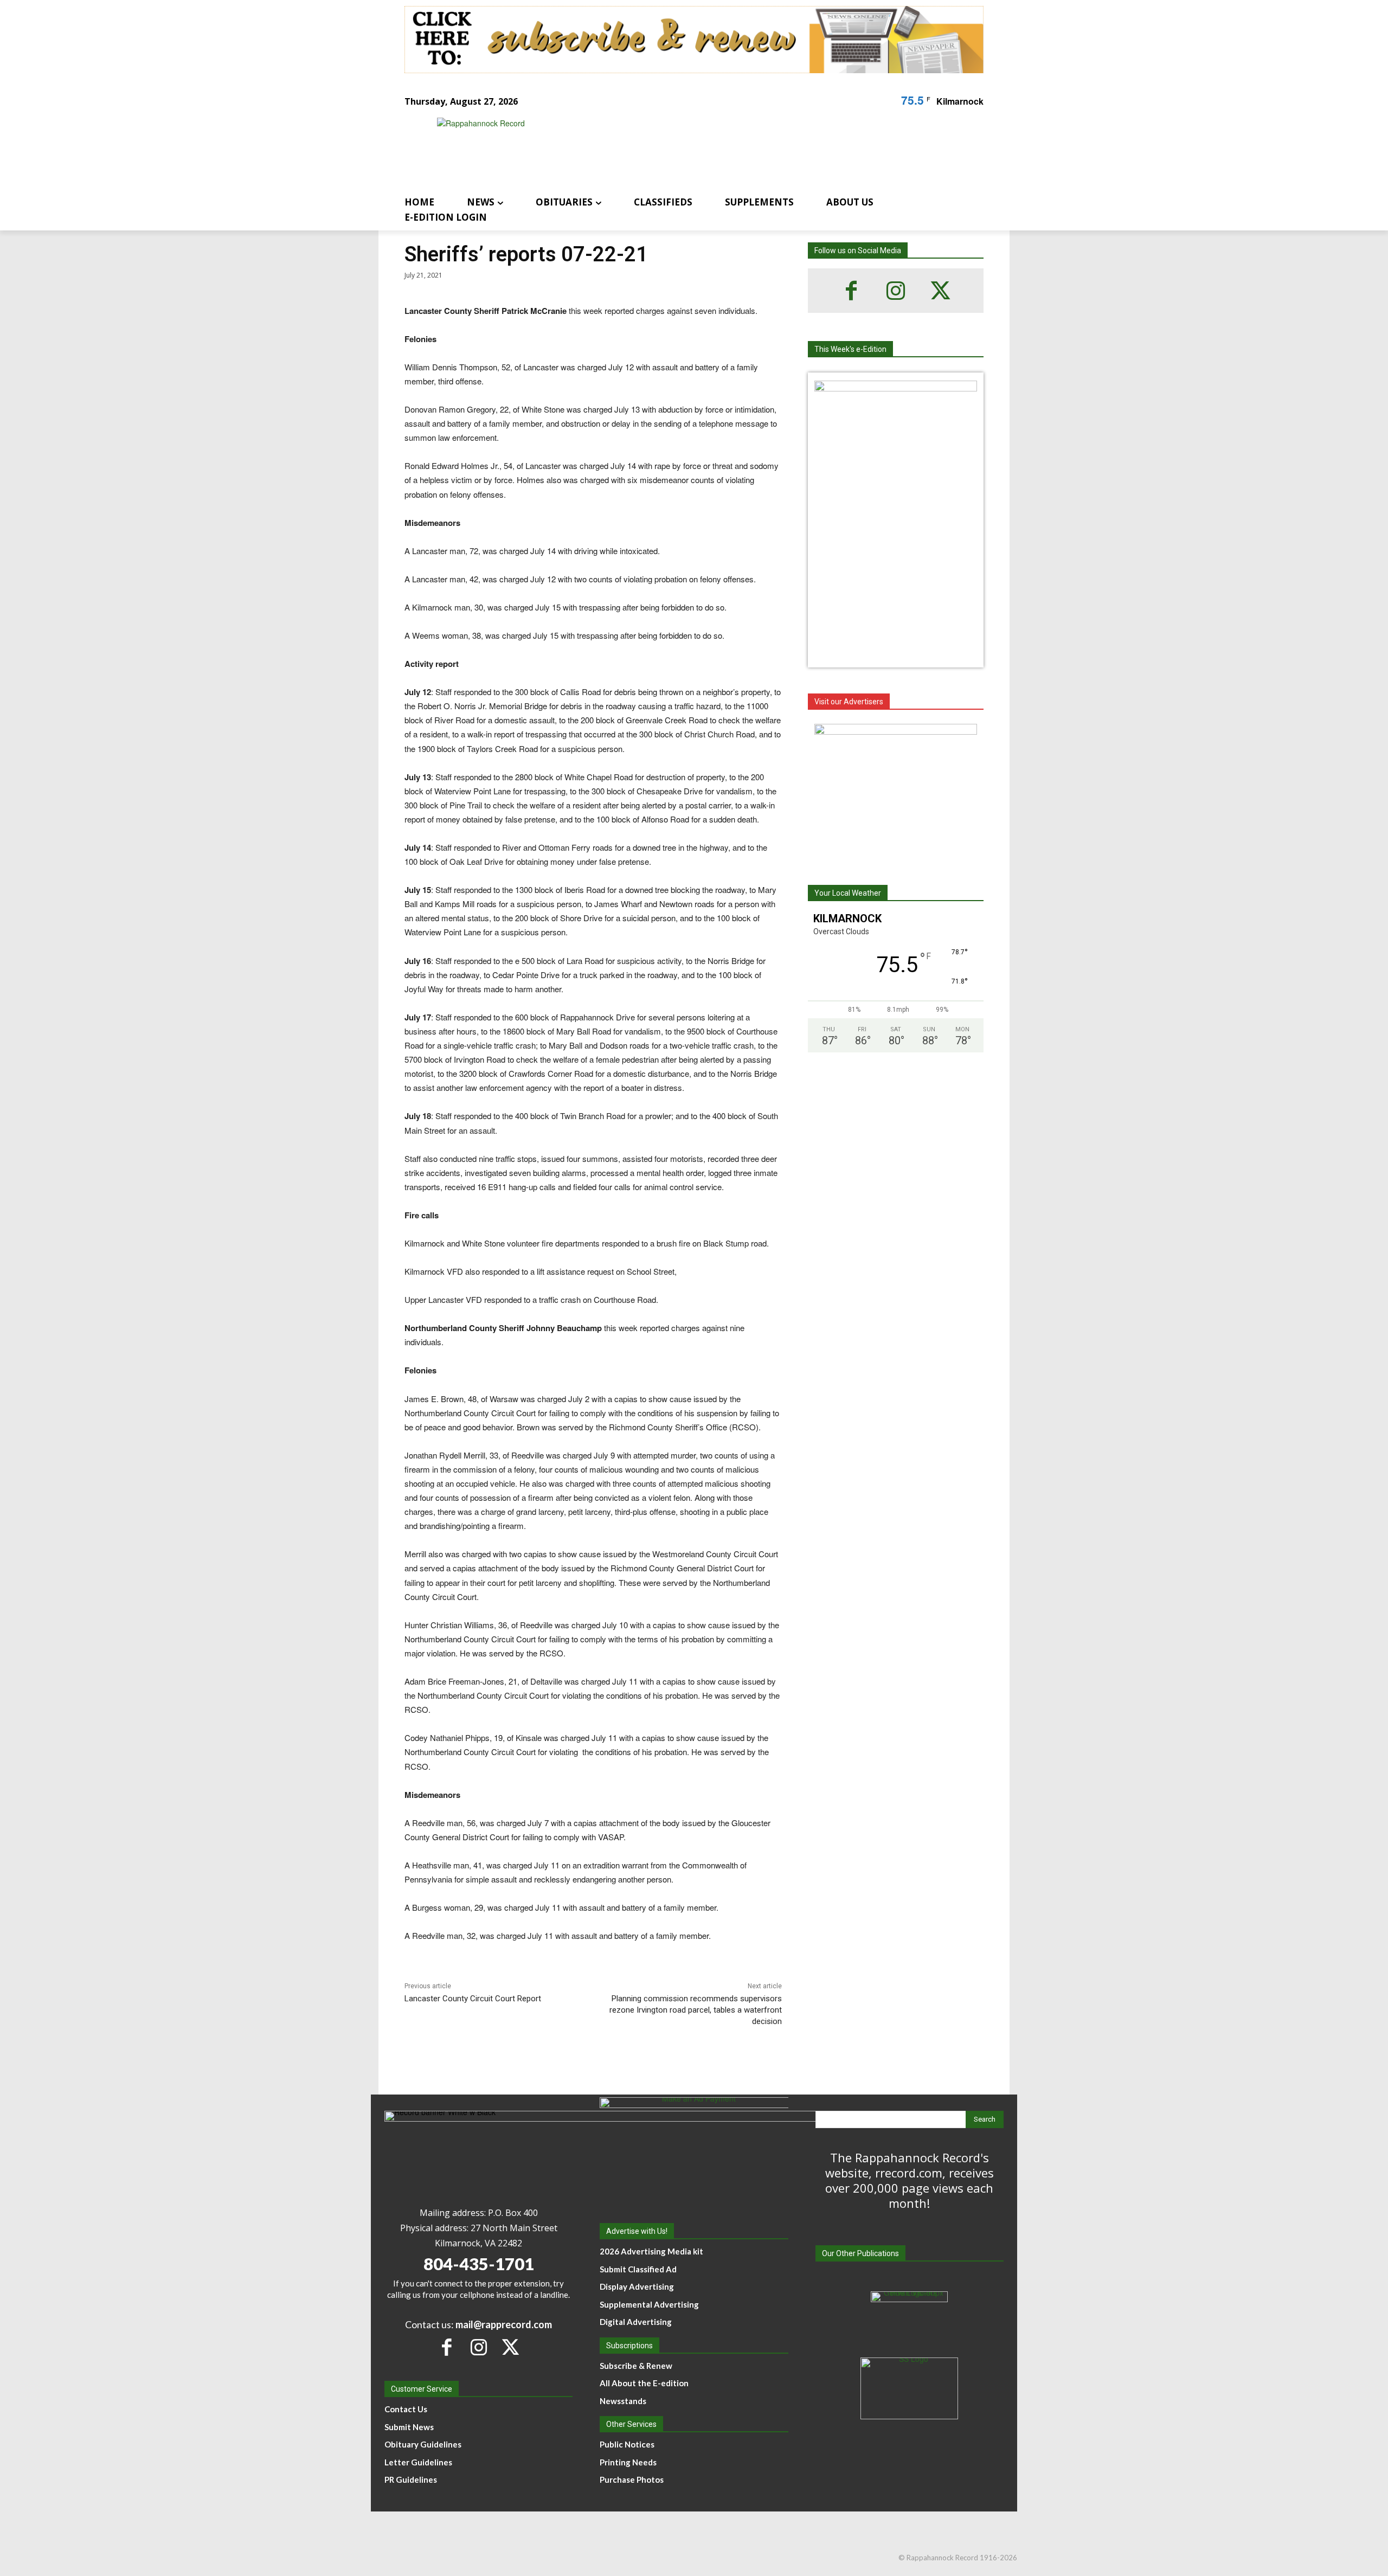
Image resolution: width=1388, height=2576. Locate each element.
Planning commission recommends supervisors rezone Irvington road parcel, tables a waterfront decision (696, 2010)
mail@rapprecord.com (504, 2324)
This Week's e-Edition (850, 349)
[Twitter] (940, 291)
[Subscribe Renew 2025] (694, 40)
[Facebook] (851, 291)
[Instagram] (896, 291)
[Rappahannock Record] (681, 148)
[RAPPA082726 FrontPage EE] (896, 388)
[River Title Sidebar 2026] (896, 792)
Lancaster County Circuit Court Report (473, 1999)
